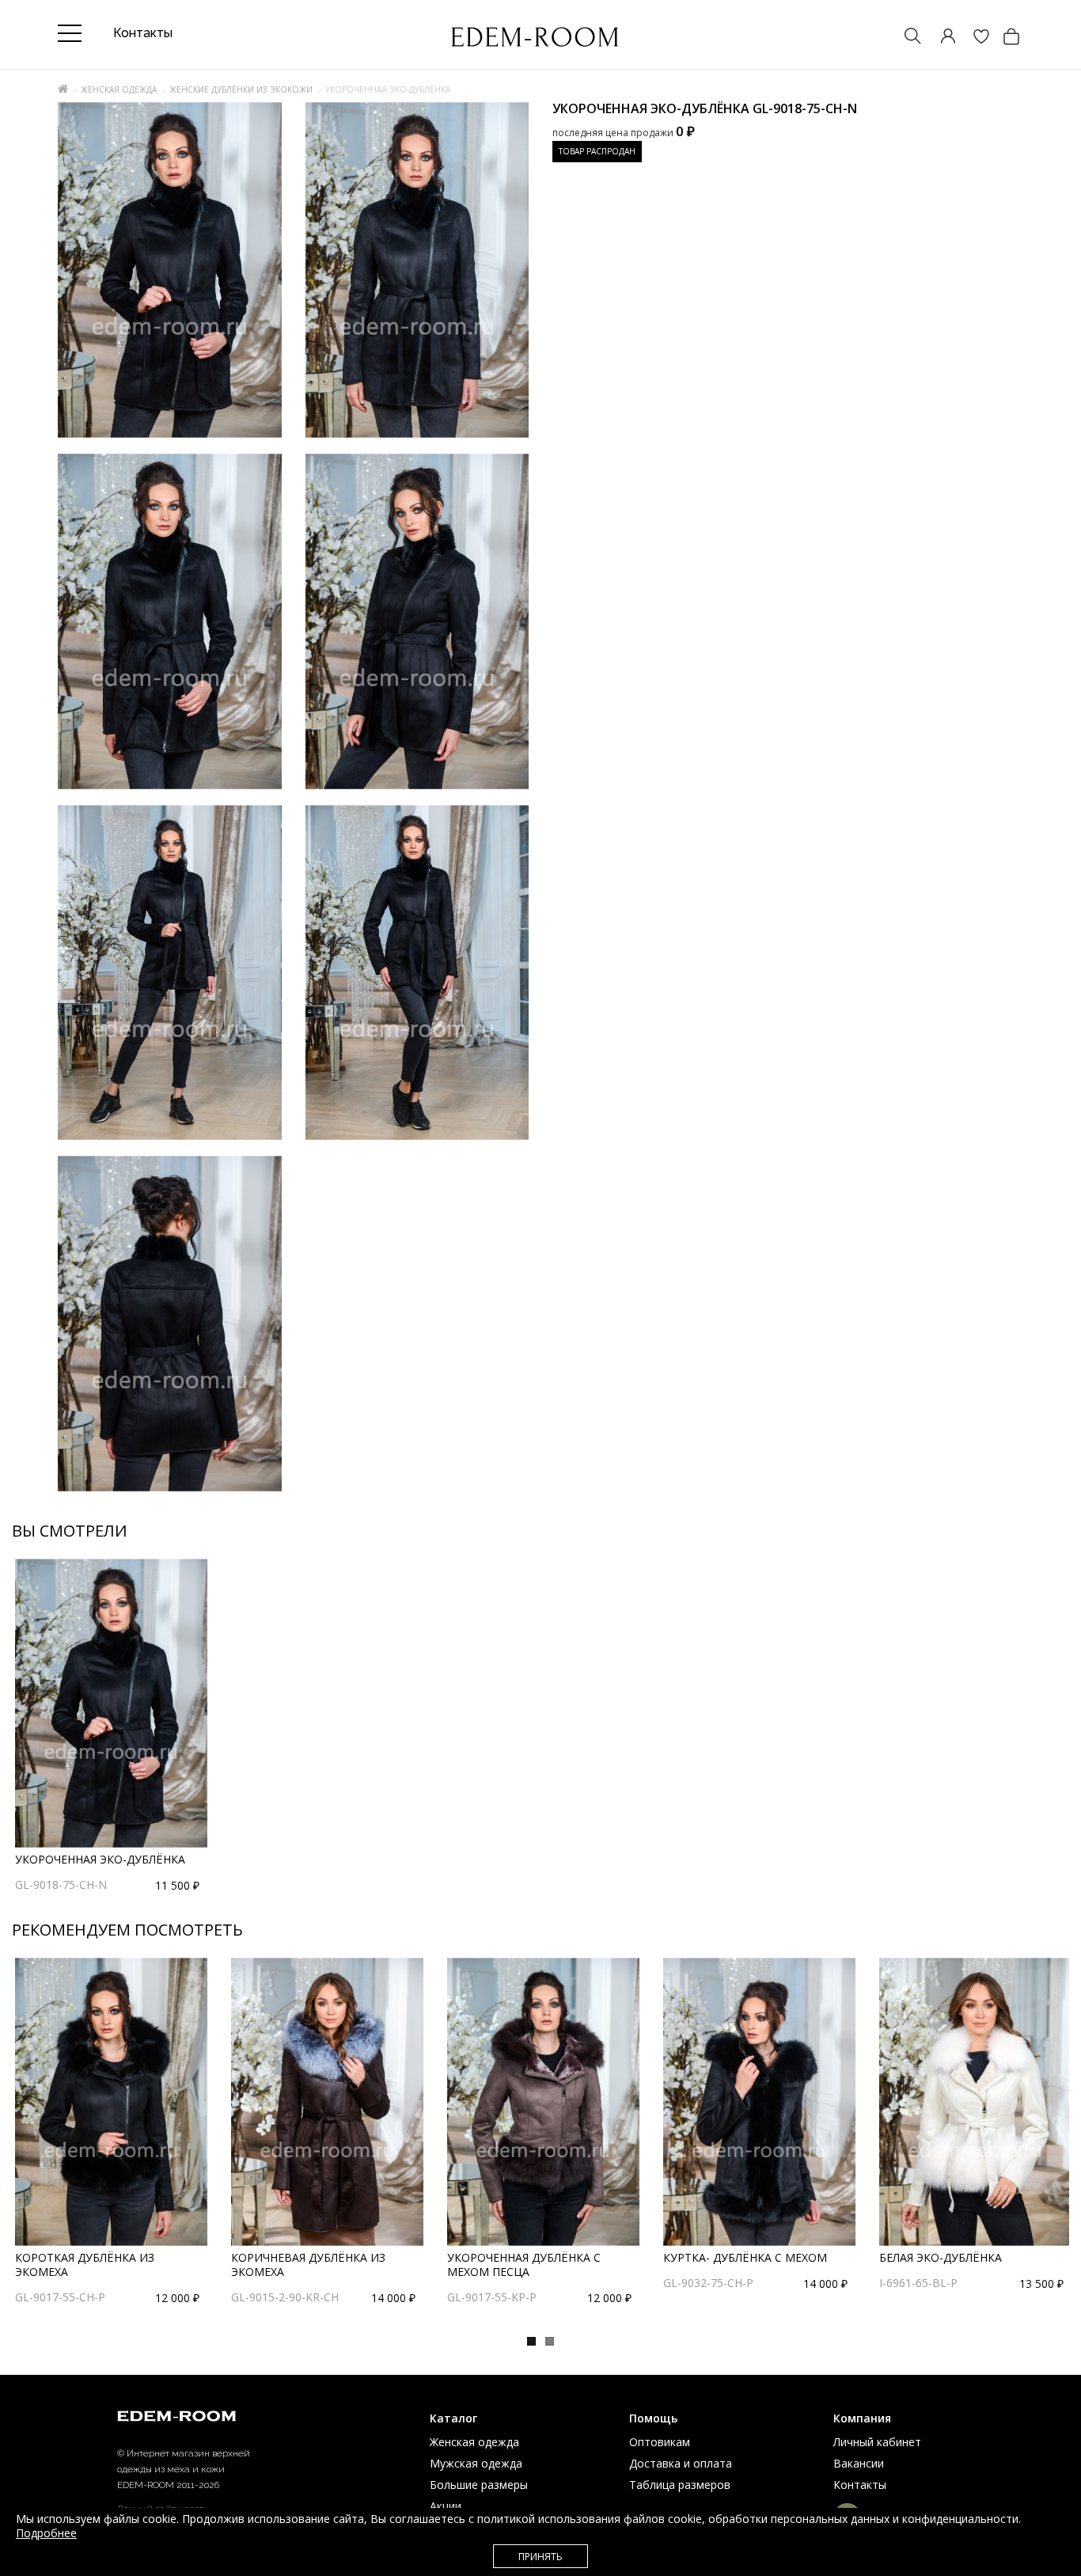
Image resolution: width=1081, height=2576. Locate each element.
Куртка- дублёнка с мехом (745, 2257)
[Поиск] (905, 38)
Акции (446, 2506)
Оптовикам (660, 2442)
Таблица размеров (680, 2485)
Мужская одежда (476, 2463)
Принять (540, 2557)
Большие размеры (479, 2485)
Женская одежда (119, 89)
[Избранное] (973, 38)
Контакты (860, 2485)
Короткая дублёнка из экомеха (85, 2264)
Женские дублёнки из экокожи (241, 89)
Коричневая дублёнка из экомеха (308, 2264)
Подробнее (46, 2533)
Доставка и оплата (681, 2463)
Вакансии (859, 2463)
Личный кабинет (877, 2442)
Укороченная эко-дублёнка (100, 1859)
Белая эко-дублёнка (941, 2257)
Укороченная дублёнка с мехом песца (524, 2264)
